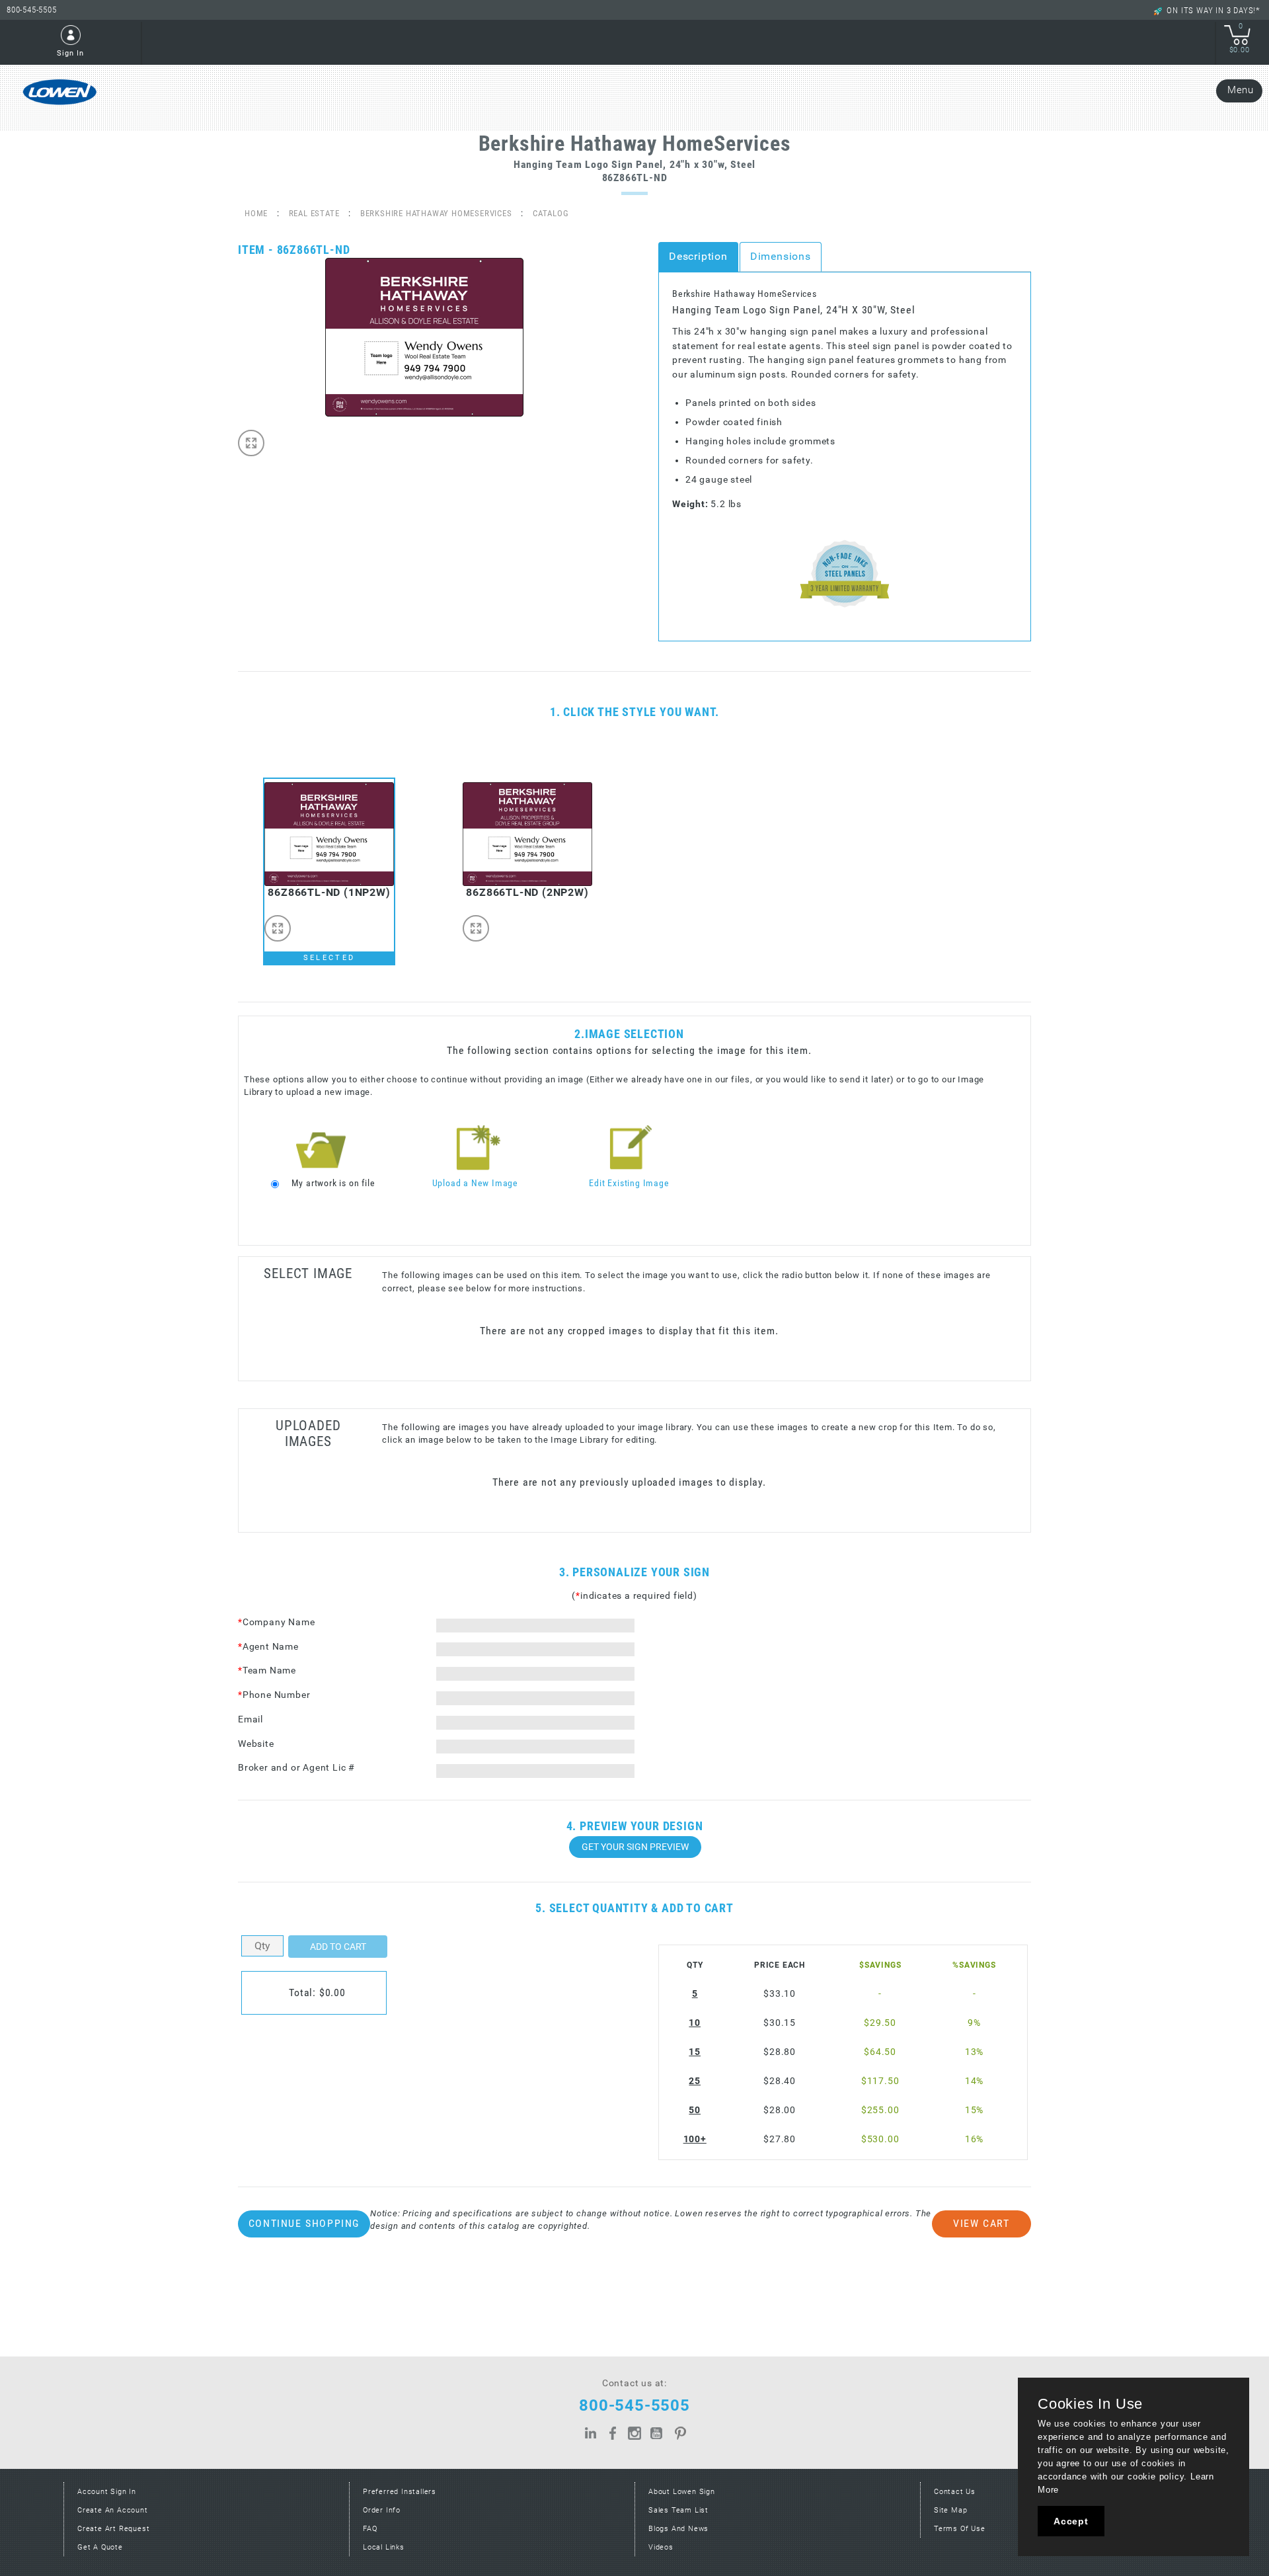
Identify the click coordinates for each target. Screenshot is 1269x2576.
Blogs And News (678, 2529)
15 (695, 2052)
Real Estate (314, 213)
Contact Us (955, 2492)
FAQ (370, 2529)
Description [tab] (698, 256)
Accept (1071, 2521)
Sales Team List (678, 2510)
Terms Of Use (960, 2529)
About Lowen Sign (682, 2492)
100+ (695, 2139)
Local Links (384, 2547)
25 (695, 2081)
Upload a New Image (475, 1183)
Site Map (950, 2510)
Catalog (551, 213)
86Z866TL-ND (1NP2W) (329, 892)
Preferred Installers (400, 2492)
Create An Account (113, 2510)
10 (695, 2023)
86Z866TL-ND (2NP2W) (527, 892)
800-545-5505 (32, 10)
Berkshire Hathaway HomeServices (436, 213)
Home (256, 213)
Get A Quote (100, 2547)
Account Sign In (107, 2492)
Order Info (382, 2510)
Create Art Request (113, 2529)
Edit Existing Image (629, 1183)
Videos (661, 2547)
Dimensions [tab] (781, 256)
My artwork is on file (333, 1183)
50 (695, 2110)
